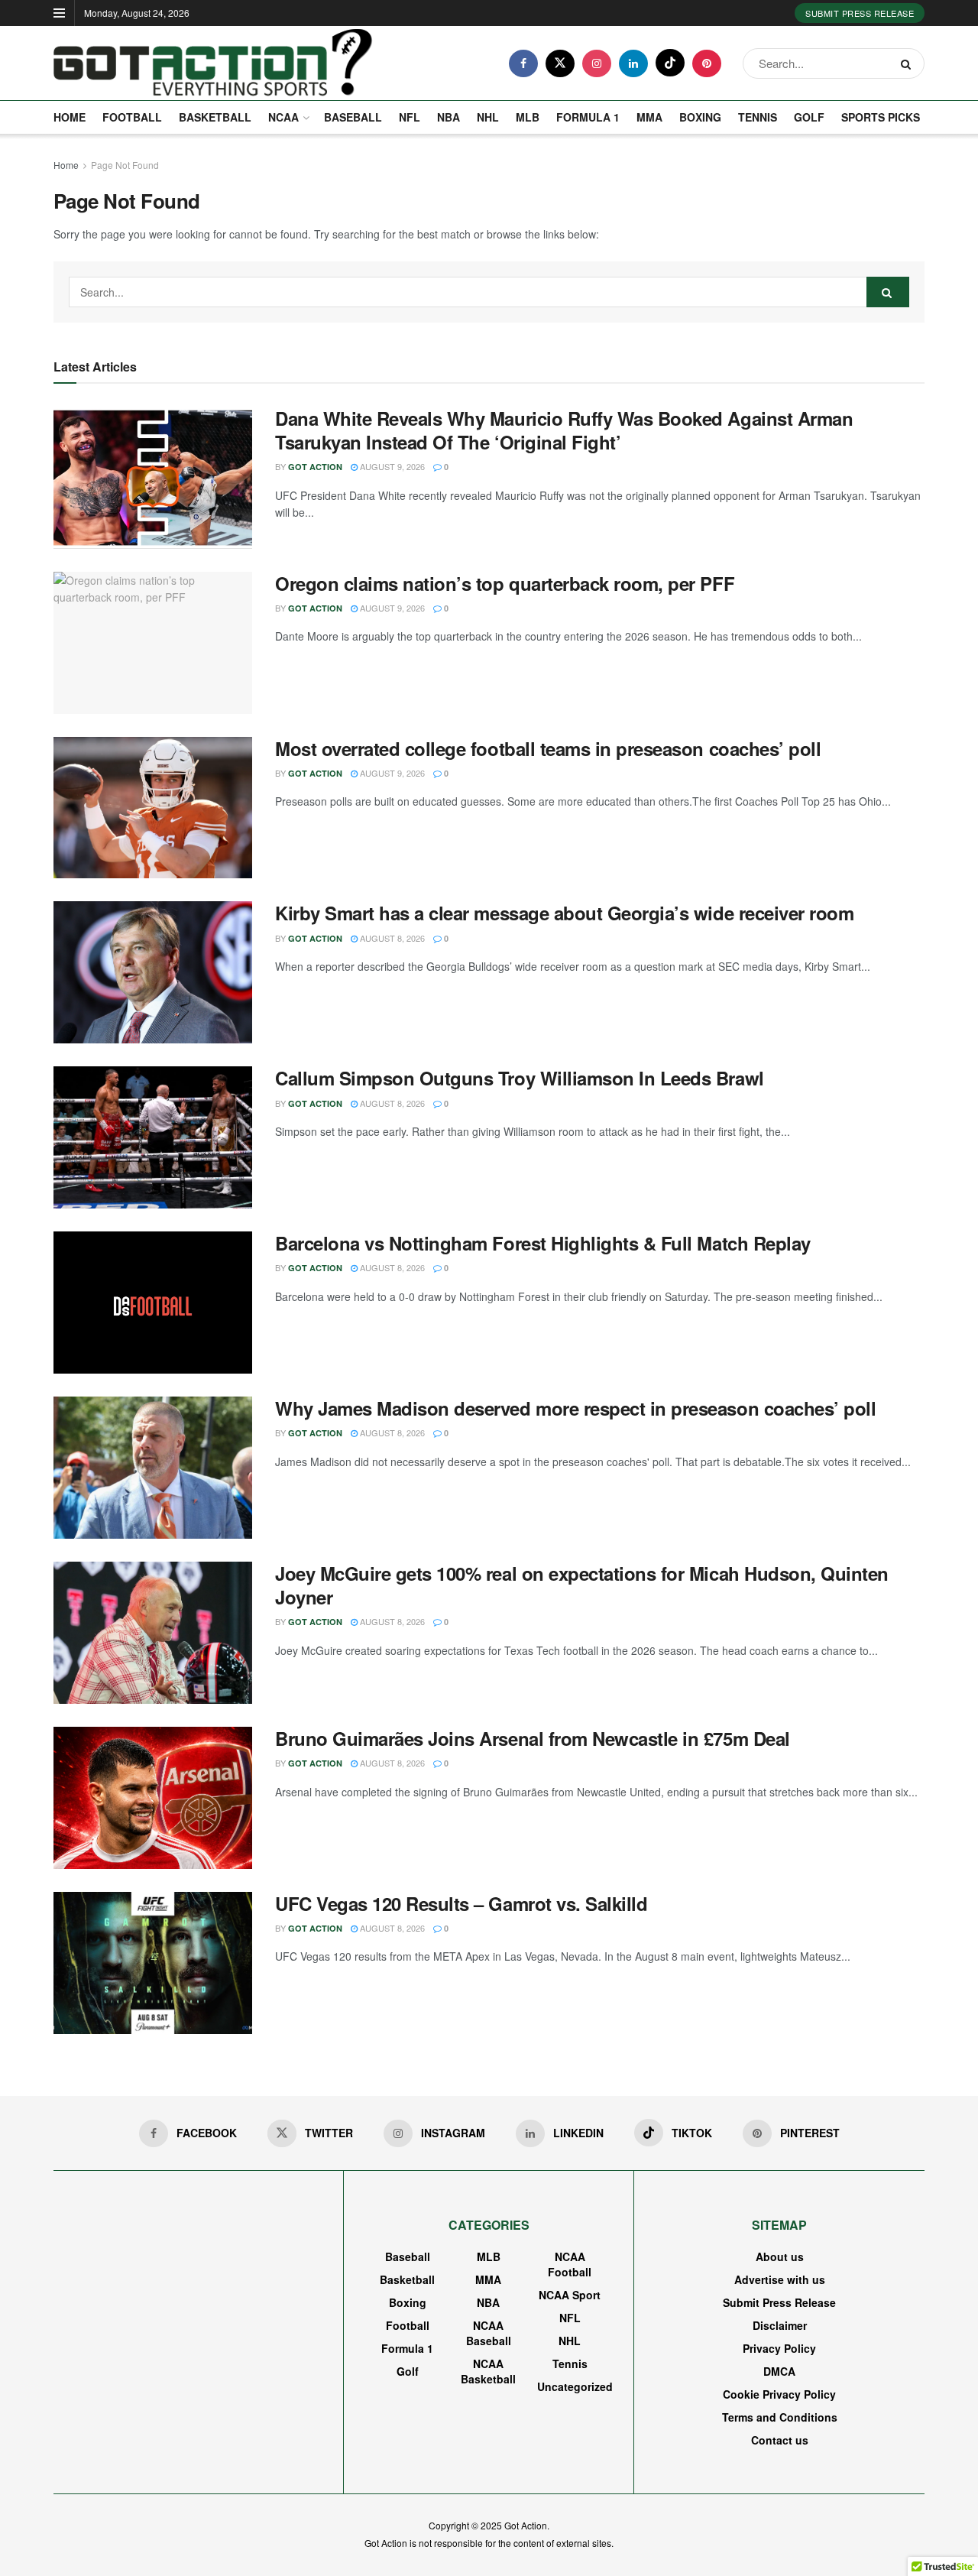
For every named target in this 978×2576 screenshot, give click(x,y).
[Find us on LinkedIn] (633, 63)
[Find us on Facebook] (523, 63)
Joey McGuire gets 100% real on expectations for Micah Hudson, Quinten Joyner (582, 1585)
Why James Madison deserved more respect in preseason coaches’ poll (575, 1408)
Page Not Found (125, 165)
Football (132, 117)
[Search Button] (909, 63)
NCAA (283, 117)
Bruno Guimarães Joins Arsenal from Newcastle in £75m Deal (533, 1738)
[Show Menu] (59, 13)
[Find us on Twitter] (560, 63)
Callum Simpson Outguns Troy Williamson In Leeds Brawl (520, 1078)
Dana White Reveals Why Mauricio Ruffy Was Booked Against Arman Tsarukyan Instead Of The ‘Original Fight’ (564, 430)
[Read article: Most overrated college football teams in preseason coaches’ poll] (153, 808)
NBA (449, 117)
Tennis (758, 117)
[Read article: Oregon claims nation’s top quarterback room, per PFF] (153, 643)
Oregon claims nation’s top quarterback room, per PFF (505, 583)
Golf (809, 117)
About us (780, 2256)
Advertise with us (780, 2279)
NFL (410, 117)
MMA (649, 117)
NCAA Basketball (488, 2371)
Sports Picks (881, 117)
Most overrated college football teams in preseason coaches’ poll (548, 748)
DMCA (779, 2371)
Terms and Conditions (780, 2417)
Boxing (700, 117)
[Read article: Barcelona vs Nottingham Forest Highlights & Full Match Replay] (153, 1303)
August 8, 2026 (391, 938)
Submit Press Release (860, 13)
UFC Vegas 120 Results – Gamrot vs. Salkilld (461, 1903)
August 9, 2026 (391, 466)
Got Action (315, 467)
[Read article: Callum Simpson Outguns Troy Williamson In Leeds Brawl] (153, 1137)
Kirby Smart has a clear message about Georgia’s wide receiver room (564, 913)
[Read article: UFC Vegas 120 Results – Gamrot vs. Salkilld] (153, 1963)
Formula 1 (588, 117)
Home (70, 117)
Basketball (215, 117)
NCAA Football (570, 2264)
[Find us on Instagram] (597, 63)
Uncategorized (575, 2386)
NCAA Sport (570, 2295)
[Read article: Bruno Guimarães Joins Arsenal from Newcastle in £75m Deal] (153, 1798)
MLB (528, 117)
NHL (488, 117)
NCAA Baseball (489, 2333)
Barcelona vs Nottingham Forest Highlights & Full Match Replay (543, 1243)
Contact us (780, 2440)
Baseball (353, 117)
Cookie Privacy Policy (779, 2394)
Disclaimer (780, 2325)
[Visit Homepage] (213, 63)
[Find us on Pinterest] (707, 63)
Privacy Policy (779, 2348)
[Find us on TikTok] (670, 63)
